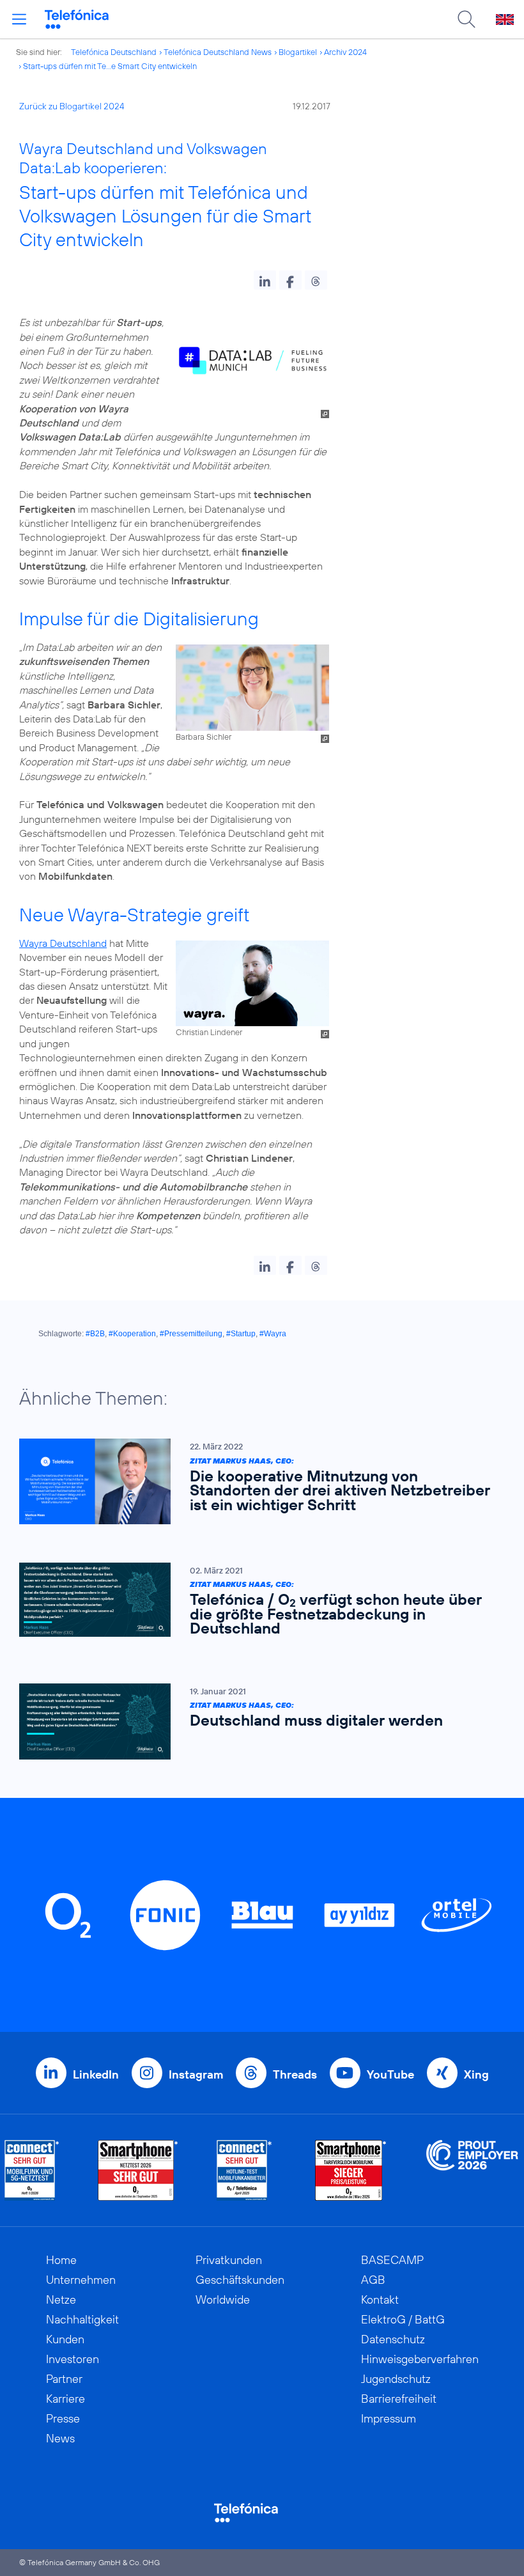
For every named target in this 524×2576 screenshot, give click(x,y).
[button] (265, 280)
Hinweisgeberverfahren (420, 2359)
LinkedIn (96, 2074)
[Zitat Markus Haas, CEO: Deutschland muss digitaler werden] (256, 1721)
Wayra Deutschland (63, 943)
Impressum (389, 2418)
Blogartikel (298, 52)
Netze (61, 2299)
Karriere (65, 2399)
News (60, 2438)
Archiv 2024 (345, 52)
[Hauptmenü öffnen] (19, 19)
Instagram (196, 2074)
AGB (373, 2280)
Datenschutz (393, 2339)
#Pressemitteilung (191, 1334)
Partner (64, 2379)
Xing (476, 2074)
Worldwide (223, 2299)
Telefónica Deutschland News (218, 52)
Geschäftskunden (240, 2280)
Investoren (73, 2359)
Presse (63, 2418)
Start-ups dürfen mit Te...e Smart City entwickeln (110, 66)
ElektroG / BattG (403, 2319)
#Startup (241, 1334)
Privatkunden (229, 2260)
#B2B (95, 1334)
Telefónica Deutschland (114, 52)
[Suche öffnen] (466, 19)
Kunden (65, 2339)
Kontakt (380, 2299)
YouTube (390, 2074)
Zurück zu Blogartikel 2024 (72, 106)
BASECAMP (392, 2260)
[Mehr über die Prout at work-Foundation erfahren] (472, 2170)
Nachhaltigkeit (82, 2319)
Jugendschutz (396, 2379)
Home (61, 2260)
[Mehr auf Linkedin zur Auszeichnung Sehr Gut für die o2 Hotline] (244, 2170)
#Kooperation (132, 1334)
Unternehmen (81, 2280)
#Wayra (273, 1334)
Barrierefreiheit (399, 2399)
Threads (295, 2074)
